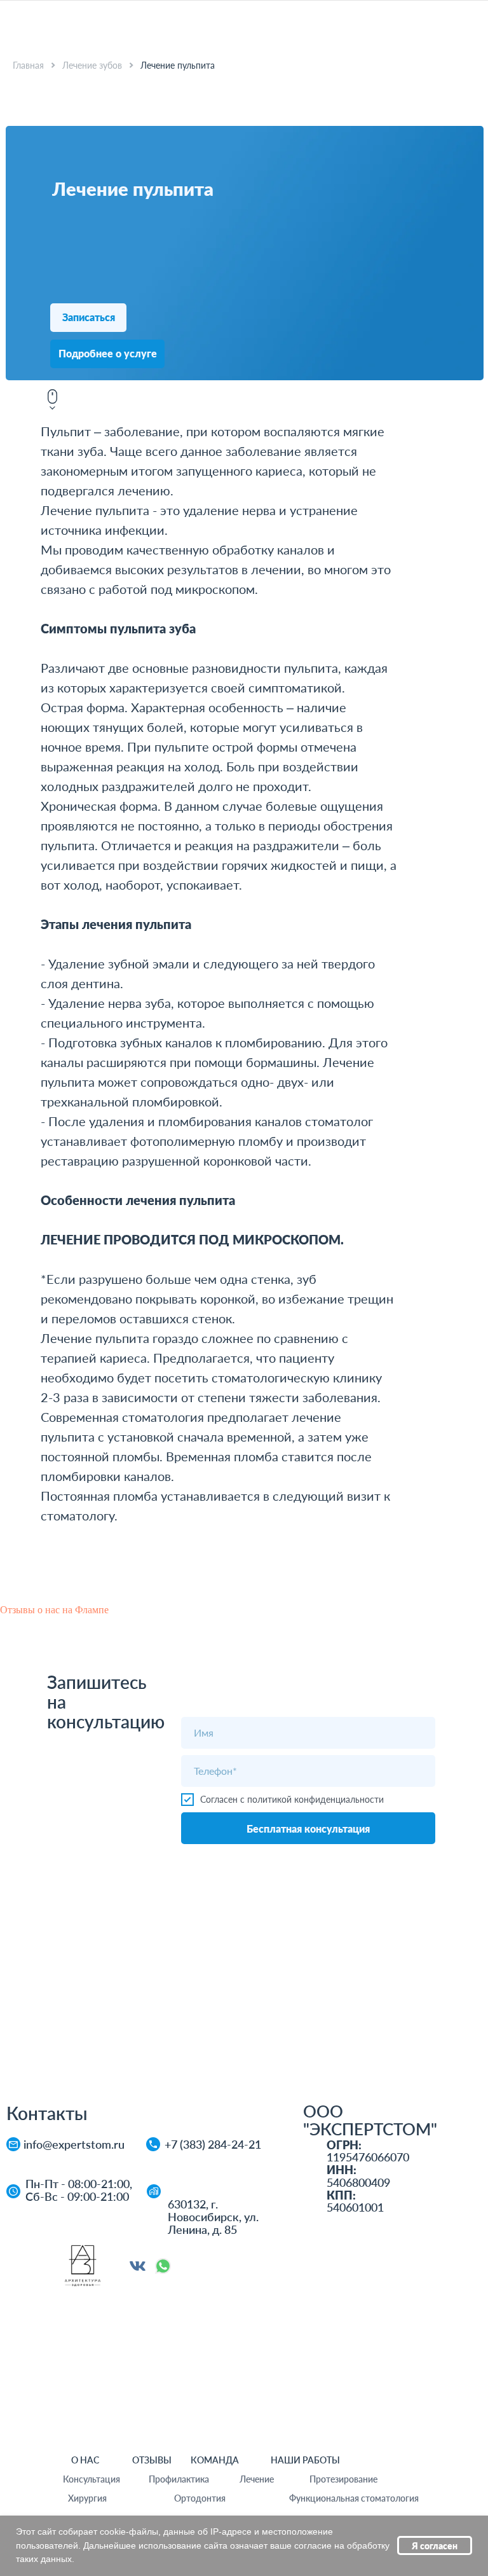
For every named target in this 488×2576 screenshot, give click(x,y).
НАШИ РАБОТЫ (305, 2460)
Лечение (257, 2479)
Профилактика (179, 2479)
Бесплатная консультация (308, 1829)
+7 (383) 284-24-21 (213, 2144)
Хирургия (87, 2498)
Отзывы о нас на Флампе (54, 1610)
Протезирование (343, 2479)
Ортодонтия (200, 2498)
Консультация (91, 2479)
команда (215, 2460)
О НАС (85, 2460)
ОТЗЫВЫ (152, 2460)
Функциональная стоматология (354, 2498)
